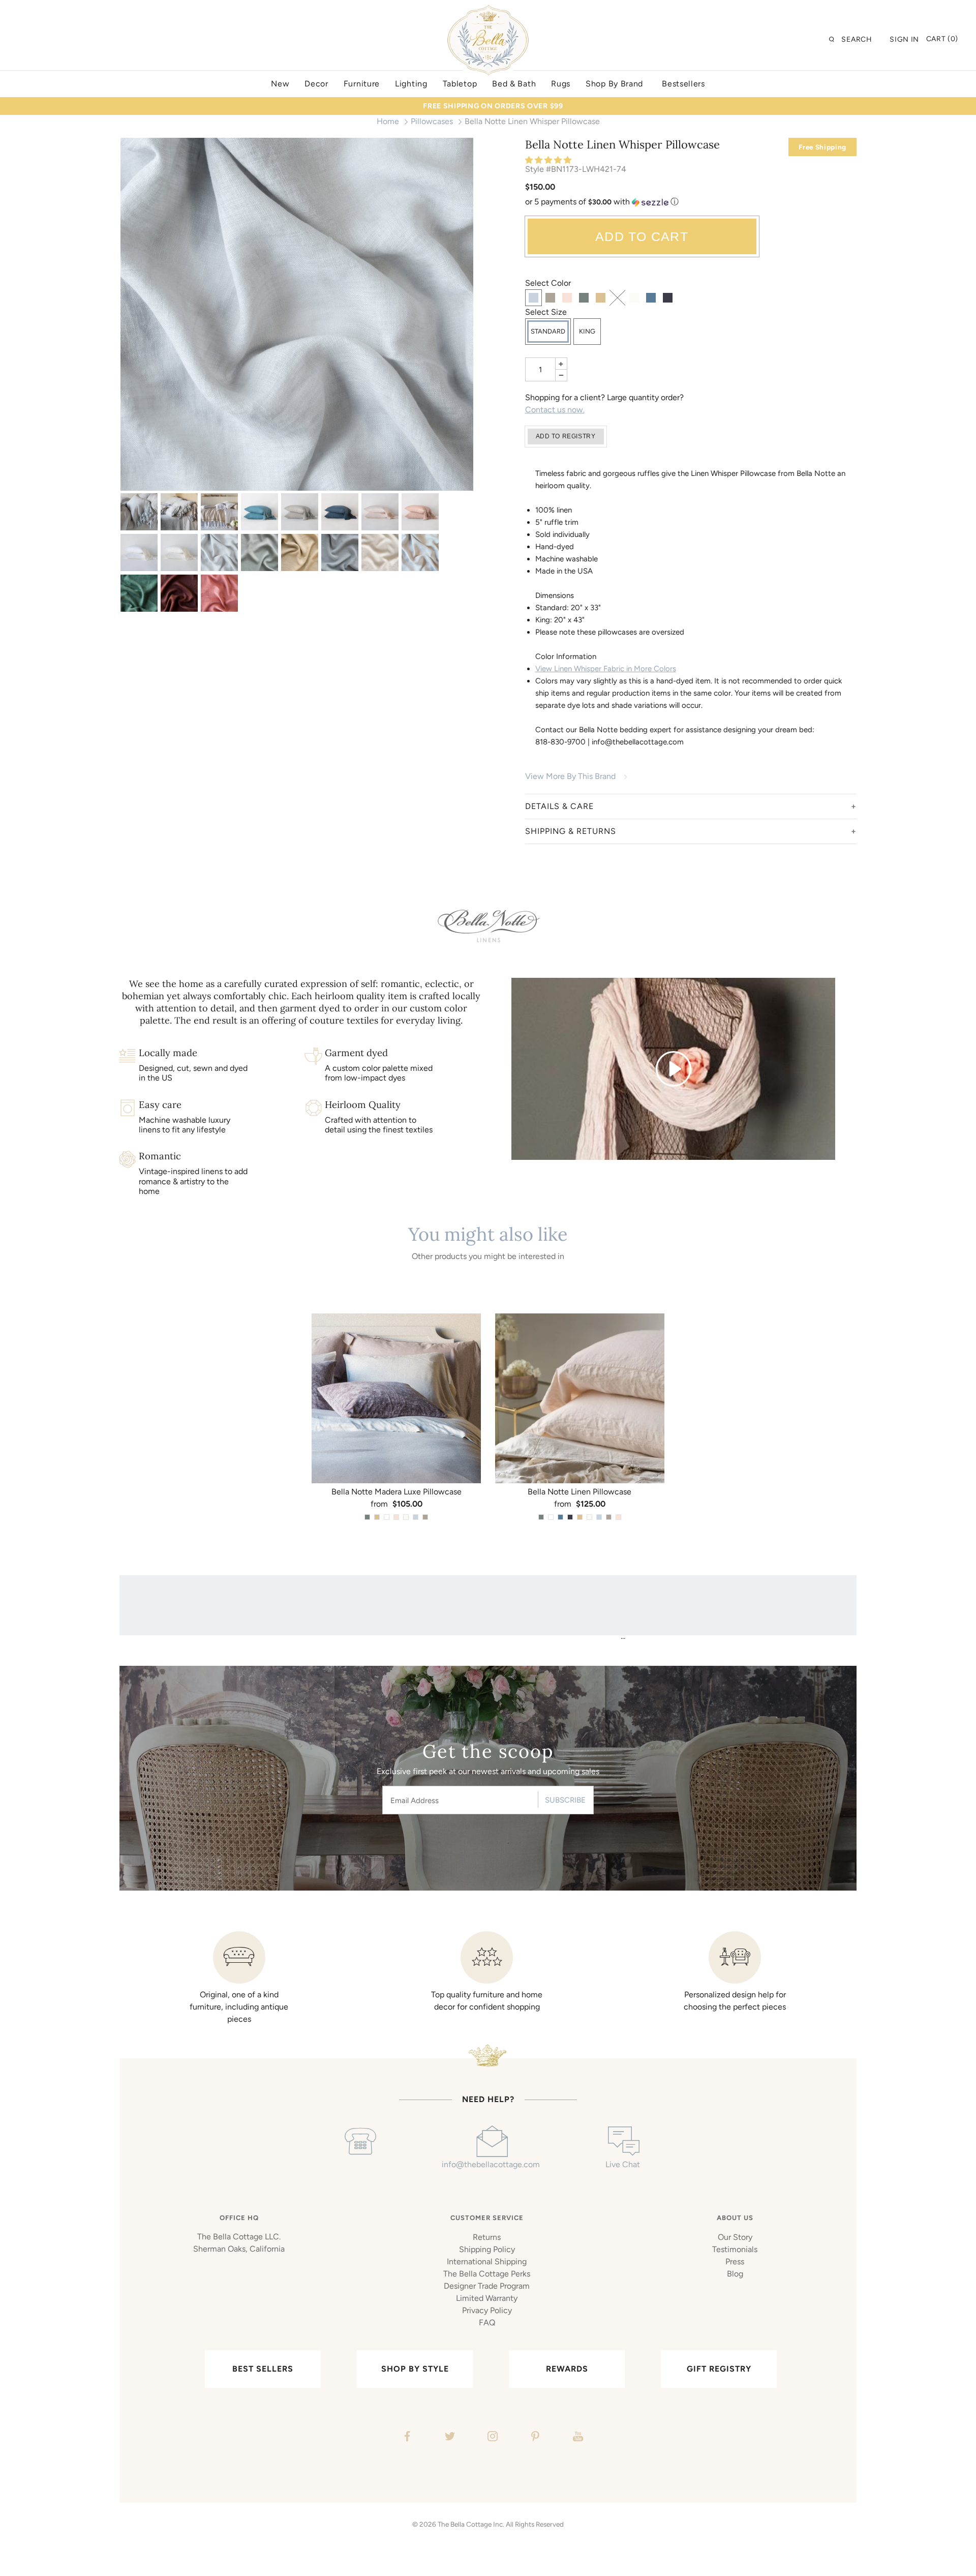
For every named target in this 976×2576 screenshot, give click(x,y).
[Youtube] (577, 2438)
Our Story (735, 2237)
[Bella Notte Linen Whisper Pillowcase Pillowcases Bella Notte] (139, 512)
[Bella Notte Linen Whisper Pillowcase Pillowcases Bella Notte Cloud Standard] (297, 314)
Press (735, 2262)
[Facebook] (406, 2438)
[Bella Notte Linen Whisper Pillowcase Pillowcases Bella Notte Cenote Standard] (260, 512)
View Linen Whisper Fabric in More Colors (606, 669)
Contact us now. (555, 410)
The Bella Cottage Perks (487, 2274)
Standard (548, 331)
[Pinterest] (534, 2438)
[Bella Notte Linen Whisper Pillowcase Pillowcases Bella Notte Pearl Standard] (380, 512)
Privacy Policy (487, 2310)
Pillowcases (432, 121)
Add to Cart (642, 236)
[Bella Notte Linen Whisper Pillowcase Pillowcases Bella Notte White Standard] (139, 552)
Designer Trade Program (487, 2286)
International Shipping (487, 2262)
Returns (487, 2237)
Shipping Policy (487, 2249)
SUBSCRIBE (565, 1800)
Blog (735, 2274)
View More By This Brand (570, 776)
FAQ (487, 2323)
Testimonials (735, 2249)
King (587, 331)
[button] (549, 160)
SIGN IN (904, 39)
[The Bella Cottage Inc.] (488, 11)
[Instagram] (491, 2438)
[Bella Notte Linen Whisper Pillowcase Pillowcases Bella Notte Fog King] (300, 512)
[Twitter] (449, 2438)
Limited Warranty (487, 2298)
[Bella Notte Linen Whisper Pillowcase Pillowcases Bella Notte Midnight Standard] (340, 512)
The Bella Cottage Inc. (471, 2524)
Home (388, 121)
